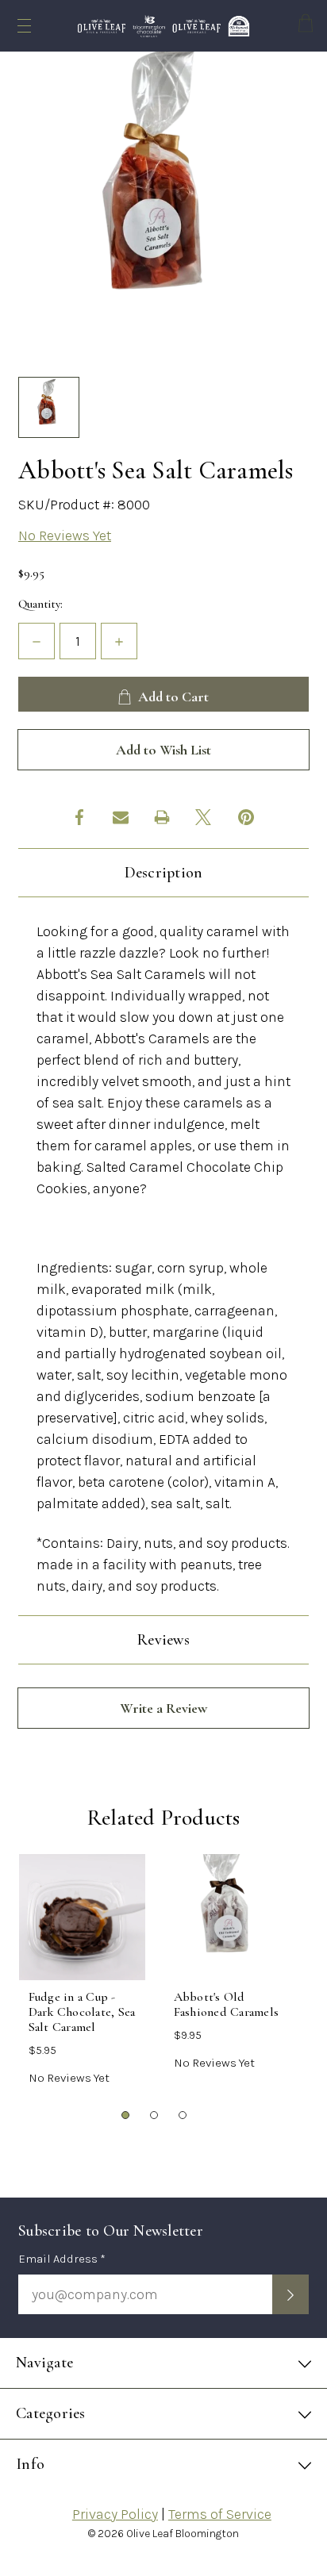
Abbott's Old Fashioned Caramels (227, 2005)
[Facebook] (79, 817)
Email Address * (62, 2259)
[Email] (121, 817)
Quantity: (40, 604)
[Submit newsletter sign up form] (290, 2294)
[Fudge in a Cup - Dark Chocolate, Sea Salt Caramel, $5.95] (82, 1917)
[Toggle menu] (24, 26)
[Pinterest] (246, 817)
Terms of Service (220, 2514)
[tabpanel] (82, 1975)
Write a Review (163, 1708)
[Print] (162, 817)
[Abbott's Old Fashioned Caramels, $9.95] (227, 1917)
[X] (203, 817)
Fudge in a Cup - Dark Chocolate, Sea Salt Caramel (82, 2012)
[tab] (126, 2116)
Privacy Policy (115, 2514)
